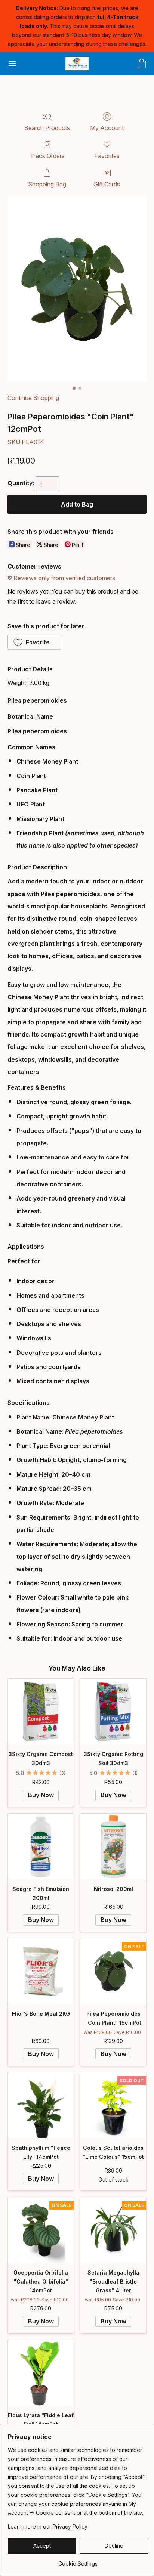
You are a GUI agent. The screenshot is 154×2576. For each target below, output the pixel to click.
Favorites (107, 156)
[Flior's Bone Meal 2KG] (41, 1971)
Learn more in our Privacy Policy (48, 2527)
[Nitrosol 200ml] (113, 1846)
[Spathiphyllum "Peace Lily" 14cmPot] (41, 2105)
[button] (77, 64)
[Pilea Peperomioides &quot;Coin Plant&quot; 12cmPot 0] (77, 289)
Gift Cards (107, 184)
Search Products (47, 128)
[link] (78, 2561)
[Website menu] (12, 64)
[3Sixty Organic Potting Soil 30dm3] (113, 1712)
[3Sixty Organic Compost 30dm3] (41, 1712)
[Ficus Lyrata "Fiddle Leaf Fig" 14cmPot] (41, 2373)
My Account (107, 128)
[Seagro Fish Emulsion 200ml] (41, 1846)
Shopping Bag (47, 184)
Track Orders (47, 156)
